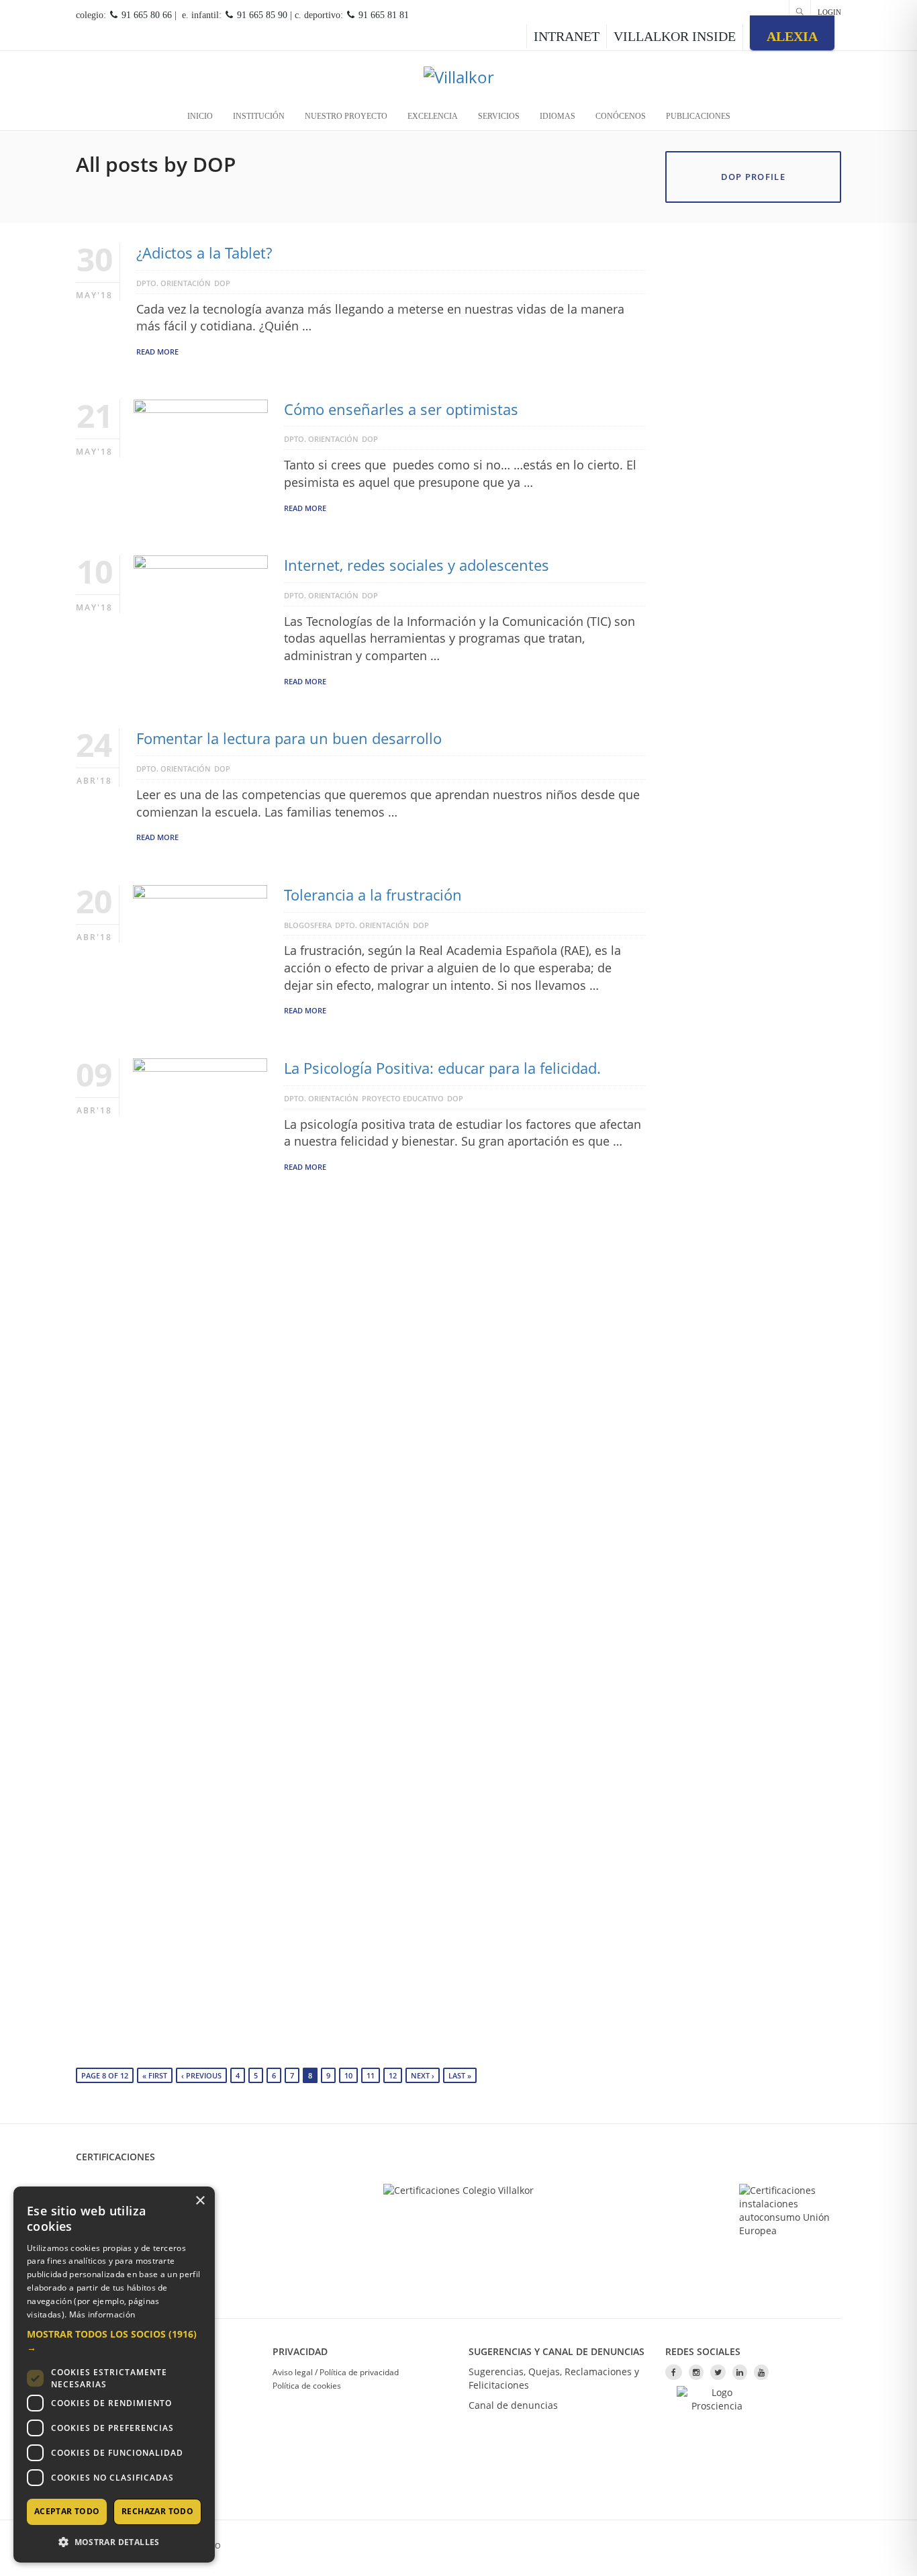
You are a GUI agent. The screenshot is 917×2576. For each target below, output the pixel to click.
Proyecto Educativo (403, 1098)
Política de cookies (307, 2386)
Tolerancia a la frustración (373, 894)
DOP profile (753, 177)
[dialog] (114, 2375)
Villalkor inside (675, 36)
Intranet (567, 36)
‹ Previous (201, 2075)
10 (348, 2075)
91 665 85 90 (261, 15)
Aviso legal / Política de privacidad (336, 2372)
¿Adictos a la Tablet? (204, 252)
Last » (460, 2075)
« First (155, 2075)
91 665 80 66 (145, 15)
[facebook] (674, 2372)
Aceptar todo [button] (67, 2511)
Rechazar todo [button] (157, 2511)
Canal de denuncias (513, 2405)
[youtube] (761, 2372)
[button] (114, 2341)
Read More (157, 352)
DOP (222, 283)
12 (393, 2075)
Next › (423, 2075)
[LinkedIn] (740, 2372)
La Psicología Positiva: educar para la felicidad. (442, 1068)
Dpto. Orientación (174, 283)
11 (371, 2075)
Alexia (792, 36)
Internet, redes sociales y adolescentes (417, 565)
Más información (102, 2314)
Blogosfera (308, 925)
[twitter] (718, 2372)
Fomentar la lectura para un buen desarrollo (289, 738)
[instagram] (696, 2372)
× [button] (200, 2201)
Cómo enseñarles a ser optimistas (401, 409)
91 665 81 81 (382, 15)
